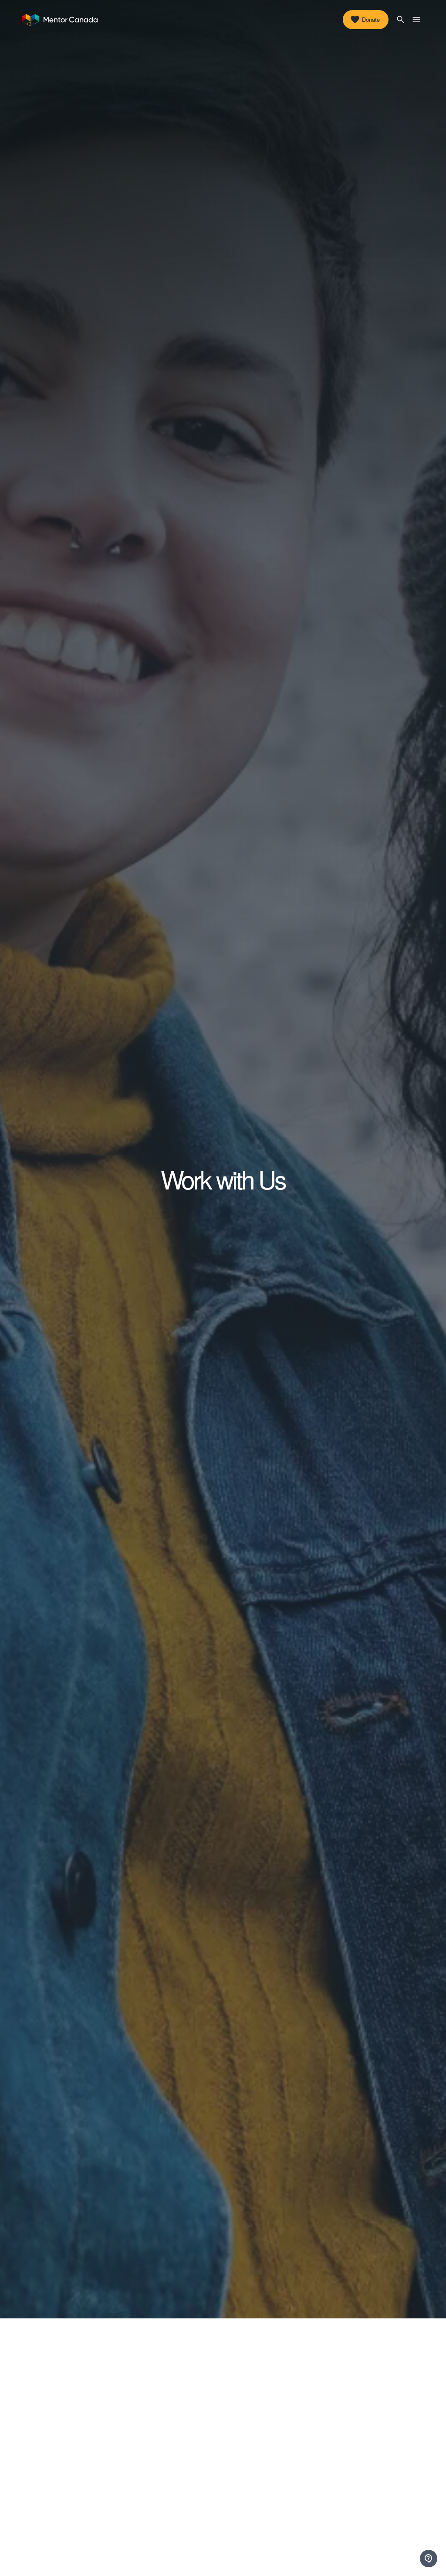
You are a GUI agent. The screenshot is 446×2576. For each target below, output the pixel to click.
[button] (401, 20)
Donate (371, 19)
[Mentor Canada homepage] (60, 20)
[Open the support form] (429, 2559)
